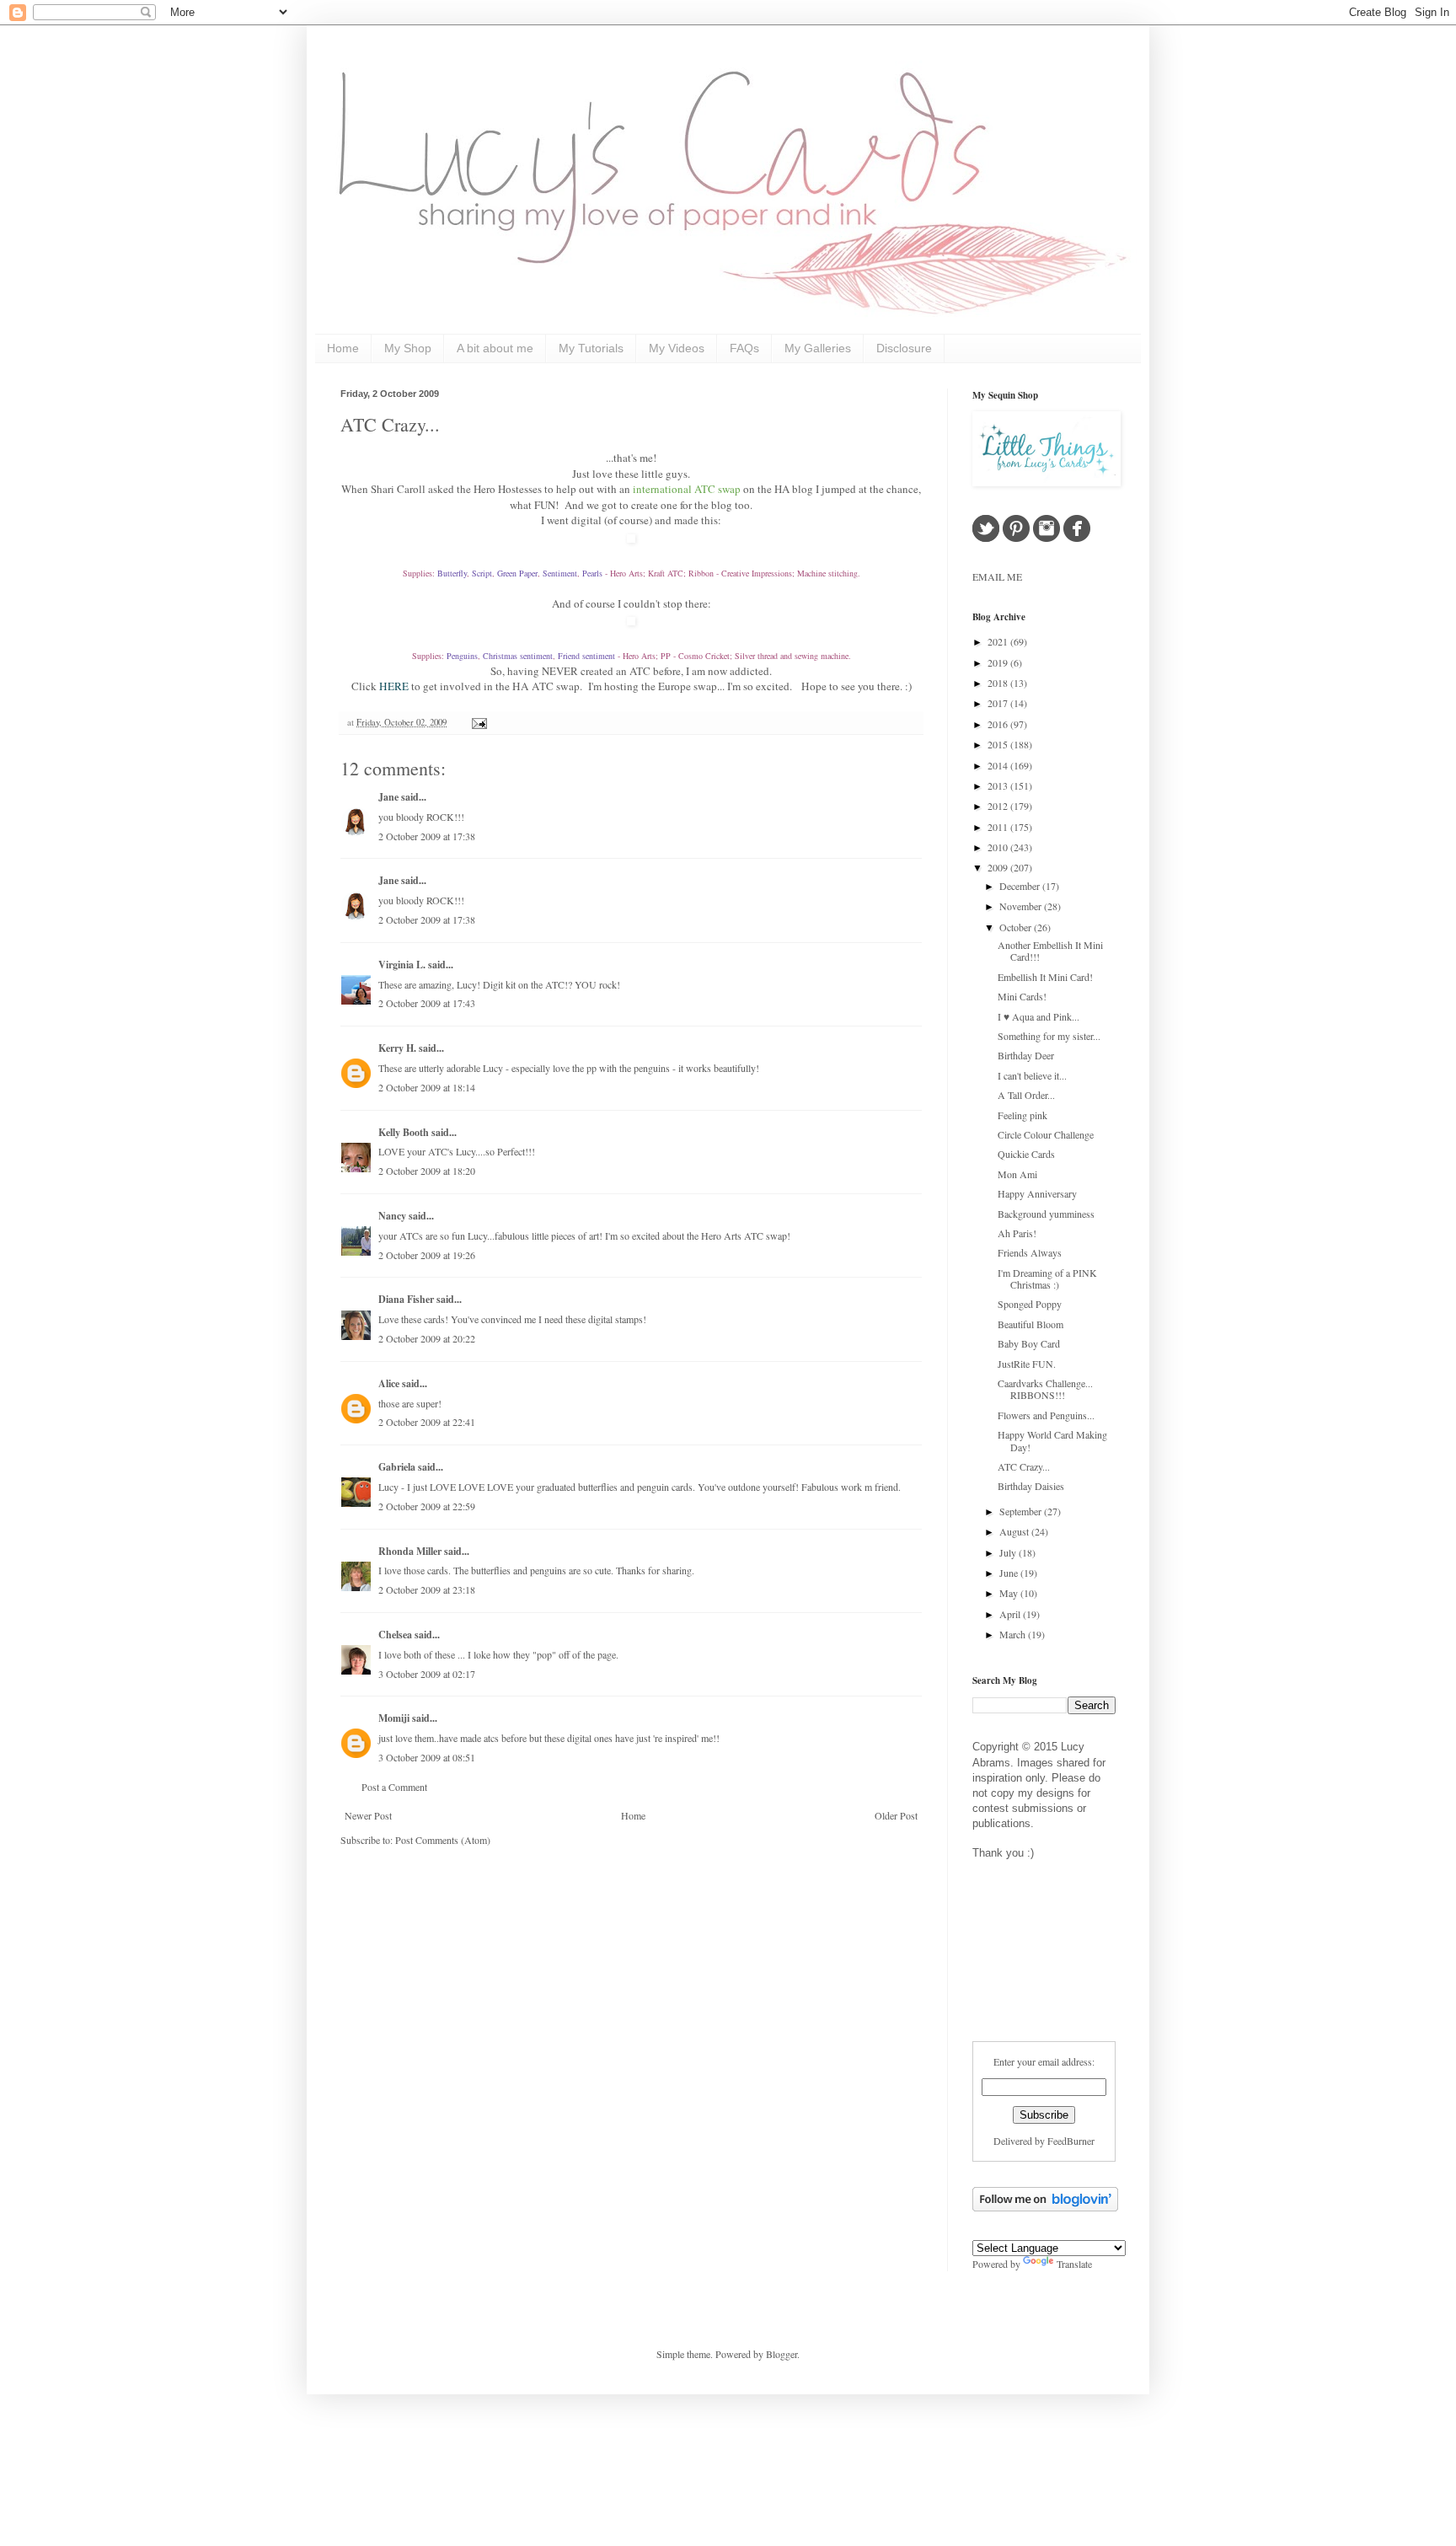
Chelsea (395, 1635)
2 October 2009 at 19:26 (427, 1255)
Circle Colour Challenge (1046, 1134)
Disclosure (904, 348)
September (1022, 1511)
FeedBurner (1071, 2141)
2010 (999, 847)
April (1011, 1614)
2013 (999, 785)
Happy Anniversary (1037, 1193)
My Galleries (818, 348)
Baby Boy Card (1029, 1343)
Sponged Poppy (1030, 1304)
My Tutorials (591, 348)
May (1010, 1593)
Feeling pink (1022, 1115)
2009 (999, 867)
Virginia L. (402, 965)
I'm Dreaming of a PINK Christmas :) (1047, 1278)
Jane (388, 797)
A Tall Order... (1026, 1095)
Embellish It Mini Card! (1045, 977)
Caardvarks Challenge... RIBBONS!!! (1045, 1389)
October (1017, 927)
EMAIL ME (997, 576)
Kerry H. (397, 1048)
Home (343, 348)
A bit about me (495, 348)
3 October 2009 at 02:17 (427, 1674)
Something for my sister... (1049, 1036)
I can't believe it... (1032, 1075)
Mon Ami (1017, 1174)
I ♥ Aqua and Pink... (1038, 1016)
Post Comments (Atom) (443, 1840)
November (1022, 906)
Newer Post (368, 1815)
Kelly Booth (404, 1132)
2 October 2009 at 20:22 (427, 1338)
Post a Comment (394, 1787)
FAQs (744, 348)
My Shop (408, 348)
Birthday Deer (1026, 1055)
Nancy (392, 1216)
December (1021, 886)
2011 (999, 827)
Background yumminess (1046, 1214)
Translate (1074, 2264)
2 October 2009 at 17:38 (427, 836)
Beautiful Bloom (1030, 1324)
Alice (390, 1383)
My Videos (677, 348)
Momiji (394, 1718)
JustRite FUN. (1027, 1364)
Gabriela (397, 1467)
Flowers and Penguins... (1046, 1415)
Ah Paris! (1017, 1233)
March (1014, 1634)
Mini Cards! (1022, 996)
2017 (999, 703)
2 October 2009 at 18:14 (427, 1087)
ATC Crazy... (390, 424)
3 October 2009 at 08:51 (427, 1757)
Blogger (782, 2354)
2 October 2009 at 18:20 (427, 1171)
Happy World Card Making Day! (1052, 1440)
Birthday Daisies (1031, 1486)
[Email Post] (477, 722)
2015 (999, 744)
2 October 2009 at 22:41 (427, 1422)
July (1009, 1552)
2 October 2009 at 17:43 (427, 1003)
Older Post (896, 1815)
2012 (999, 806)
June (1010, 1573)
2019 (999, 662)
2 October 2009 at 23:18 (427, 1589)
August (1015, 1531)
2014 (999, 765)
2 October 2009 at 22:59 (427, 1506)
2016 (999, 724)
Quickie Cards (1026, 1154)
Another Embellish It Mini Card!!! (1050, 951)
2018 (999, 683)
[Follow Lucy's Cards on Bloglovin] (1045, 2207)
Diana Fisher (406, 1299)
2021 (999, 641)
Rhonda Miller (410, 1551)
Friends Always (1030, 1252)
